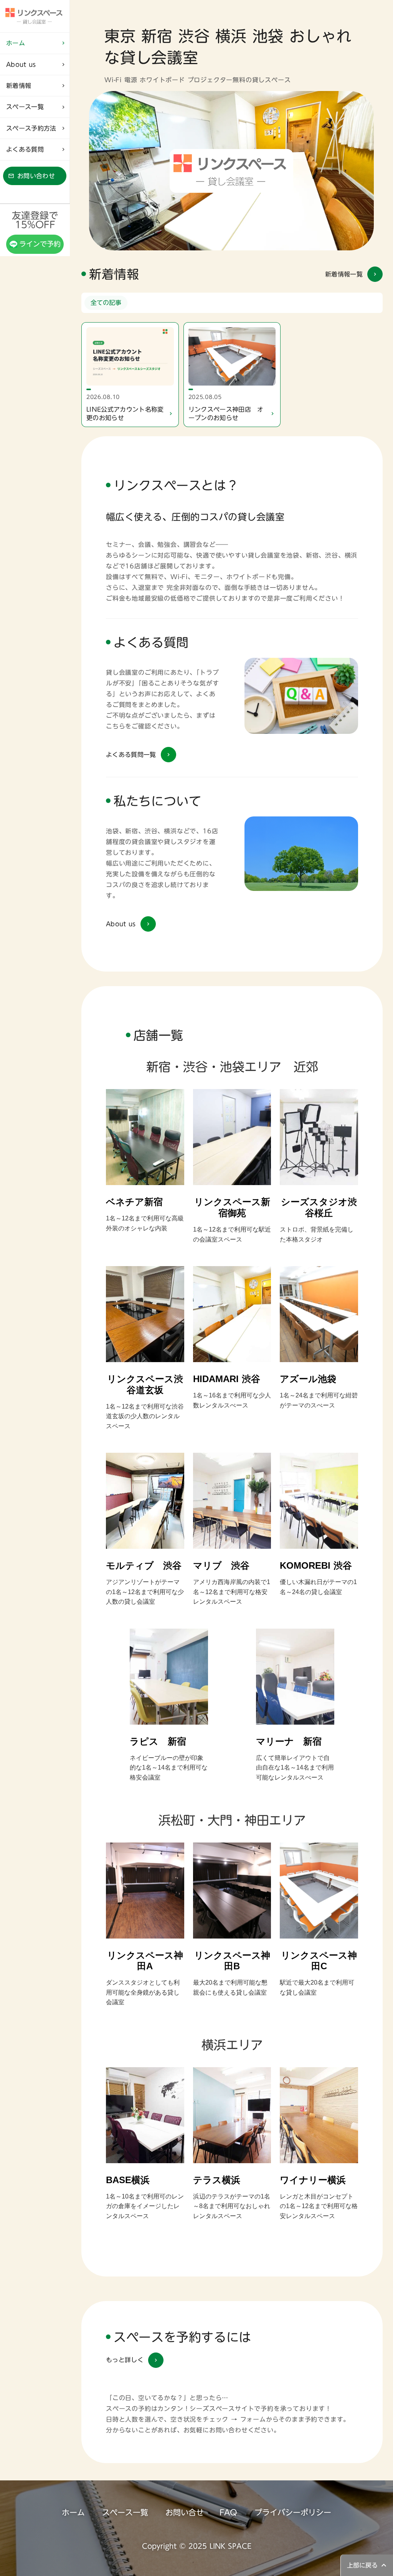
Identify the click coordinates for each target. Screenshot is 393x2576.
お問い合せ (185, 2512)
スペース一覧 (125, 2512)
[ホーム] (35, 16)
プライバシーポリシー (293, 2512)
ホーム (73, 2512)
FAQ (228, 2512)
